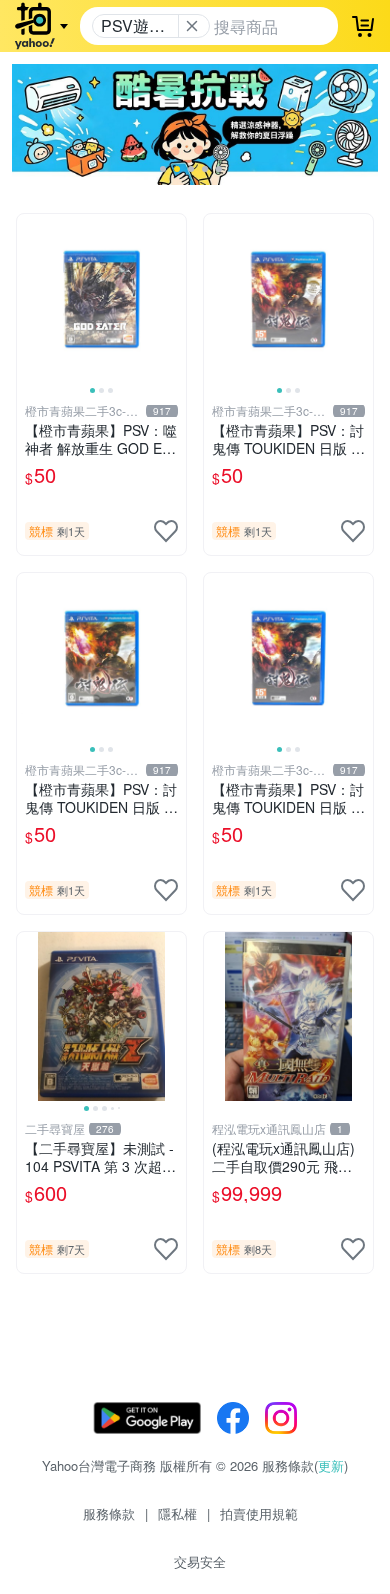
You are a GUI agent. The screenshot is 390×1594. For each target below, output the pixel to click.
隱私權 (177, 1513)
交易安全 (200, 1561)
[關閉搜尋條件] (192, 26)
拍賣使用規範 (259, 1513)
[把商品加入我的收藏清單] (166, 531)
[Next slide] (173, 298)
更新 (331, 1465)
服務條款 (109, 1513)
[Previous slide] (30, 298)
